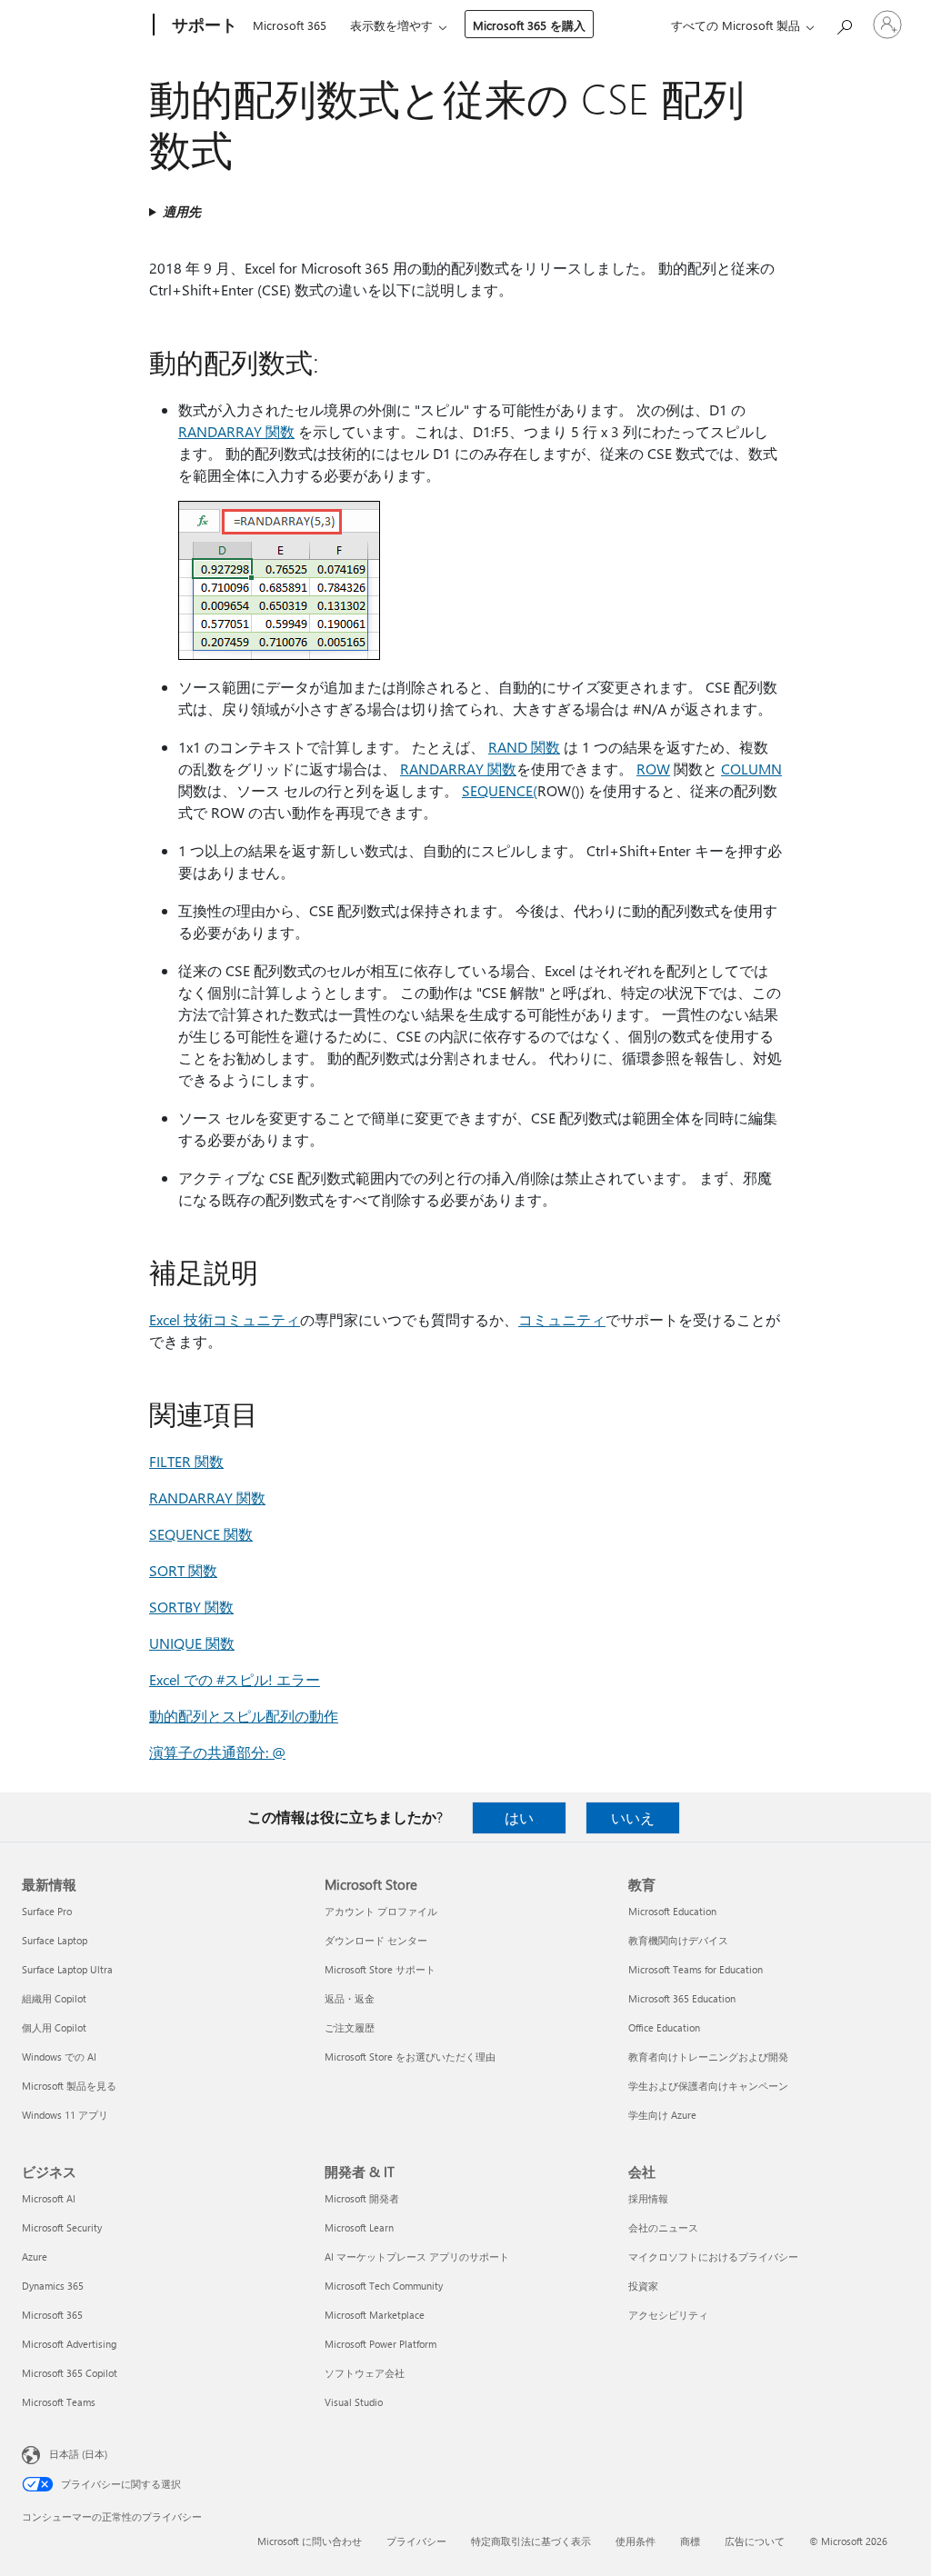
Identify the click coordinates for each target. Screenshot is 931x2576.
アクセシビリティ (668, 2315)
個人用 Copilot (54, 2027)
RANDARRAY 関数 (236, 431)
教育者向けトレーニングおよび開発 (708, 2057)
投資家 (643, 2286)
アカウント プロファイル (381, 1911)
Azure (35, 2256)
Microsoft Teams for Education (696, 1969)
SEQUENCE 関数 (201, 1534)
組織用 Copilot (54, 1998)
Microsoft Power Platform (380, 2344)
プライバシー (416, 2541)
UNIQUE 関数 (192, 1643)
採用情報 (648, 2198)
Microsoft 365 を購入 (529, 25)
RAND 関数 (524, 747)
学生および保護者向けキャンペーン (708, 2086)
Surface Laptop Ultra (67, 1969)
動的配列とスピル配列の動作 (244, 1716)
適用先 (182, 211)
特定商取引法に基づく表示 (531, 2541)
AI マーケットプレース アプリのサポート (417, 2256)
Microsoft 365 (290, 25)
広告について (755, 2541)
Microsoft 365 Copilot (70, 2373)
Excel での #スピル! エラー (235, 1679)
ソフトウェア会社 (365, 2373)
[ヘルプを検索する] (844, 23)
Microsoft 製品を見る (69, 2086)
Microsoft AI (49, 2198)
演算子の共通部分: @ (217, 1752)
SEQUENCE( (500, 790)
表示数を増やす (391, 25)
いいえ (633, 1817)
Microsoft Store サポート (380, 1969)
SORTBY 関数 (191, 1607)
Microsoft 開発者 (362, 2198)
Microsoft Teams (59, 2402)
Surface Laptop (55, 1940)
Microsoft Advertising (69, 2344)
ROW (653, 769)
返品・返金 (350, 1998)
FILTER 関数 (186, 1461)
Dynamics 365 (53, 2286)
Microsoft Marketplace (375, 2315)
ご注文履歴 (350, 2027)
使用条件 (636, 2541)
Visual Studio (354, 2402)
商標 (690, 2541)
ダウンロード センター (376, 1940)
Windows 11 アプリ (65, 2115)
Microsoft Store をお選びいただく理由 (410, 2057)
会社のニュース (663, 2227)
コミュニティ (562, 1319)
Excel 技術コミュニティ (225, 1319)
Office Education (664, 2027)
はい (519, 1817)
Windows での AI (59, 2057)
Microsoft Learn (359, 2227)
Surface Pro (47, 1911)
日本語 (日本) (78, 2454)
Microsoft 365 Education (682, 1998)
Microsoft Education (672, 1911)
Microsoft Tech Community (384, 2286)
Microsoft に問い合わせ (310, 2541)
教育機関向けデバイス (678, 1940)
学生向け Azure (662, 2115)
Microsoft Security (62, 2227)
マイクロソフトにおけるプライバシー (713, 2256)
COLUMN (751, 769)
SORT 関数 (183, 1570)
